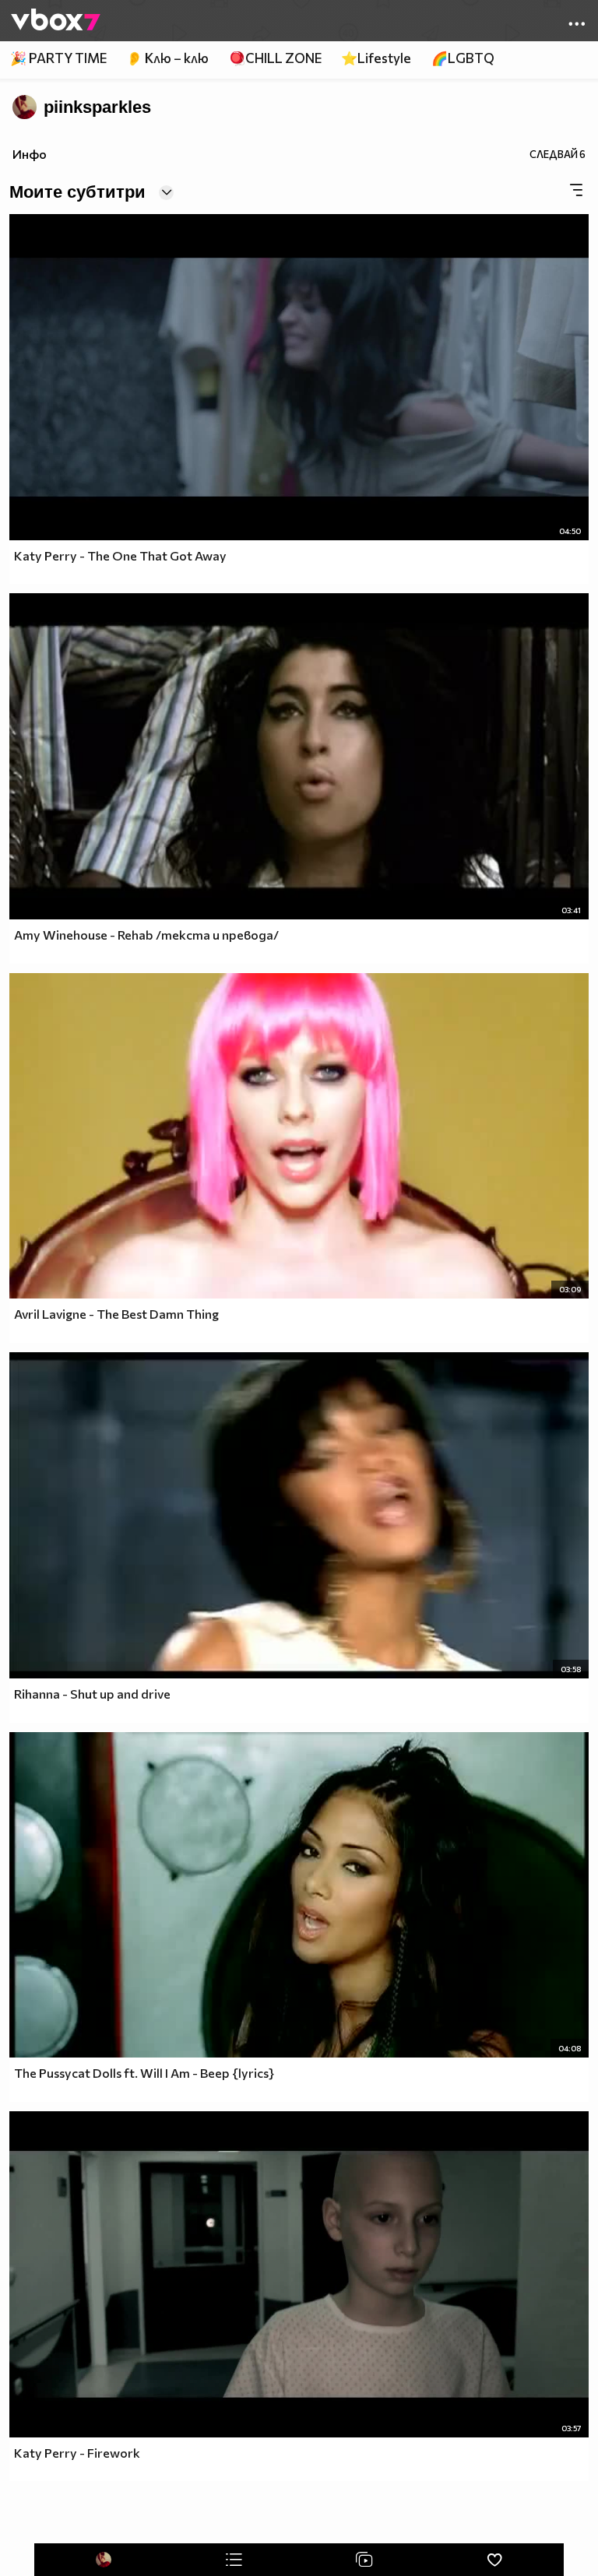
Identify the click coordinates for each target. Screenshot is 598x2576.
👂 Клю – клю (167, 58)
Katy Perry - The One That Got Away (120, 555)
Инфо (30, 154)
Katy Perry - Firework (77, 2453)
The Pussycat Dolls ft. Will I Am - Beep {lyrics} (144, 2073)
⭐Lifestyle (376, 58)
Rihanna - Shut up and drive (92, 1694)
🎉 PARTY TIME (58, 58)
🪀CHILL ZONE (275, 58)
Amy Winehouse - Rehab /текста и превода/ (146, 935)
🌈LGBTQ (463, 58)
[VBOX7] (56, 21)
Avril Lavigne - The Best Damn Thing (116, 1314)
